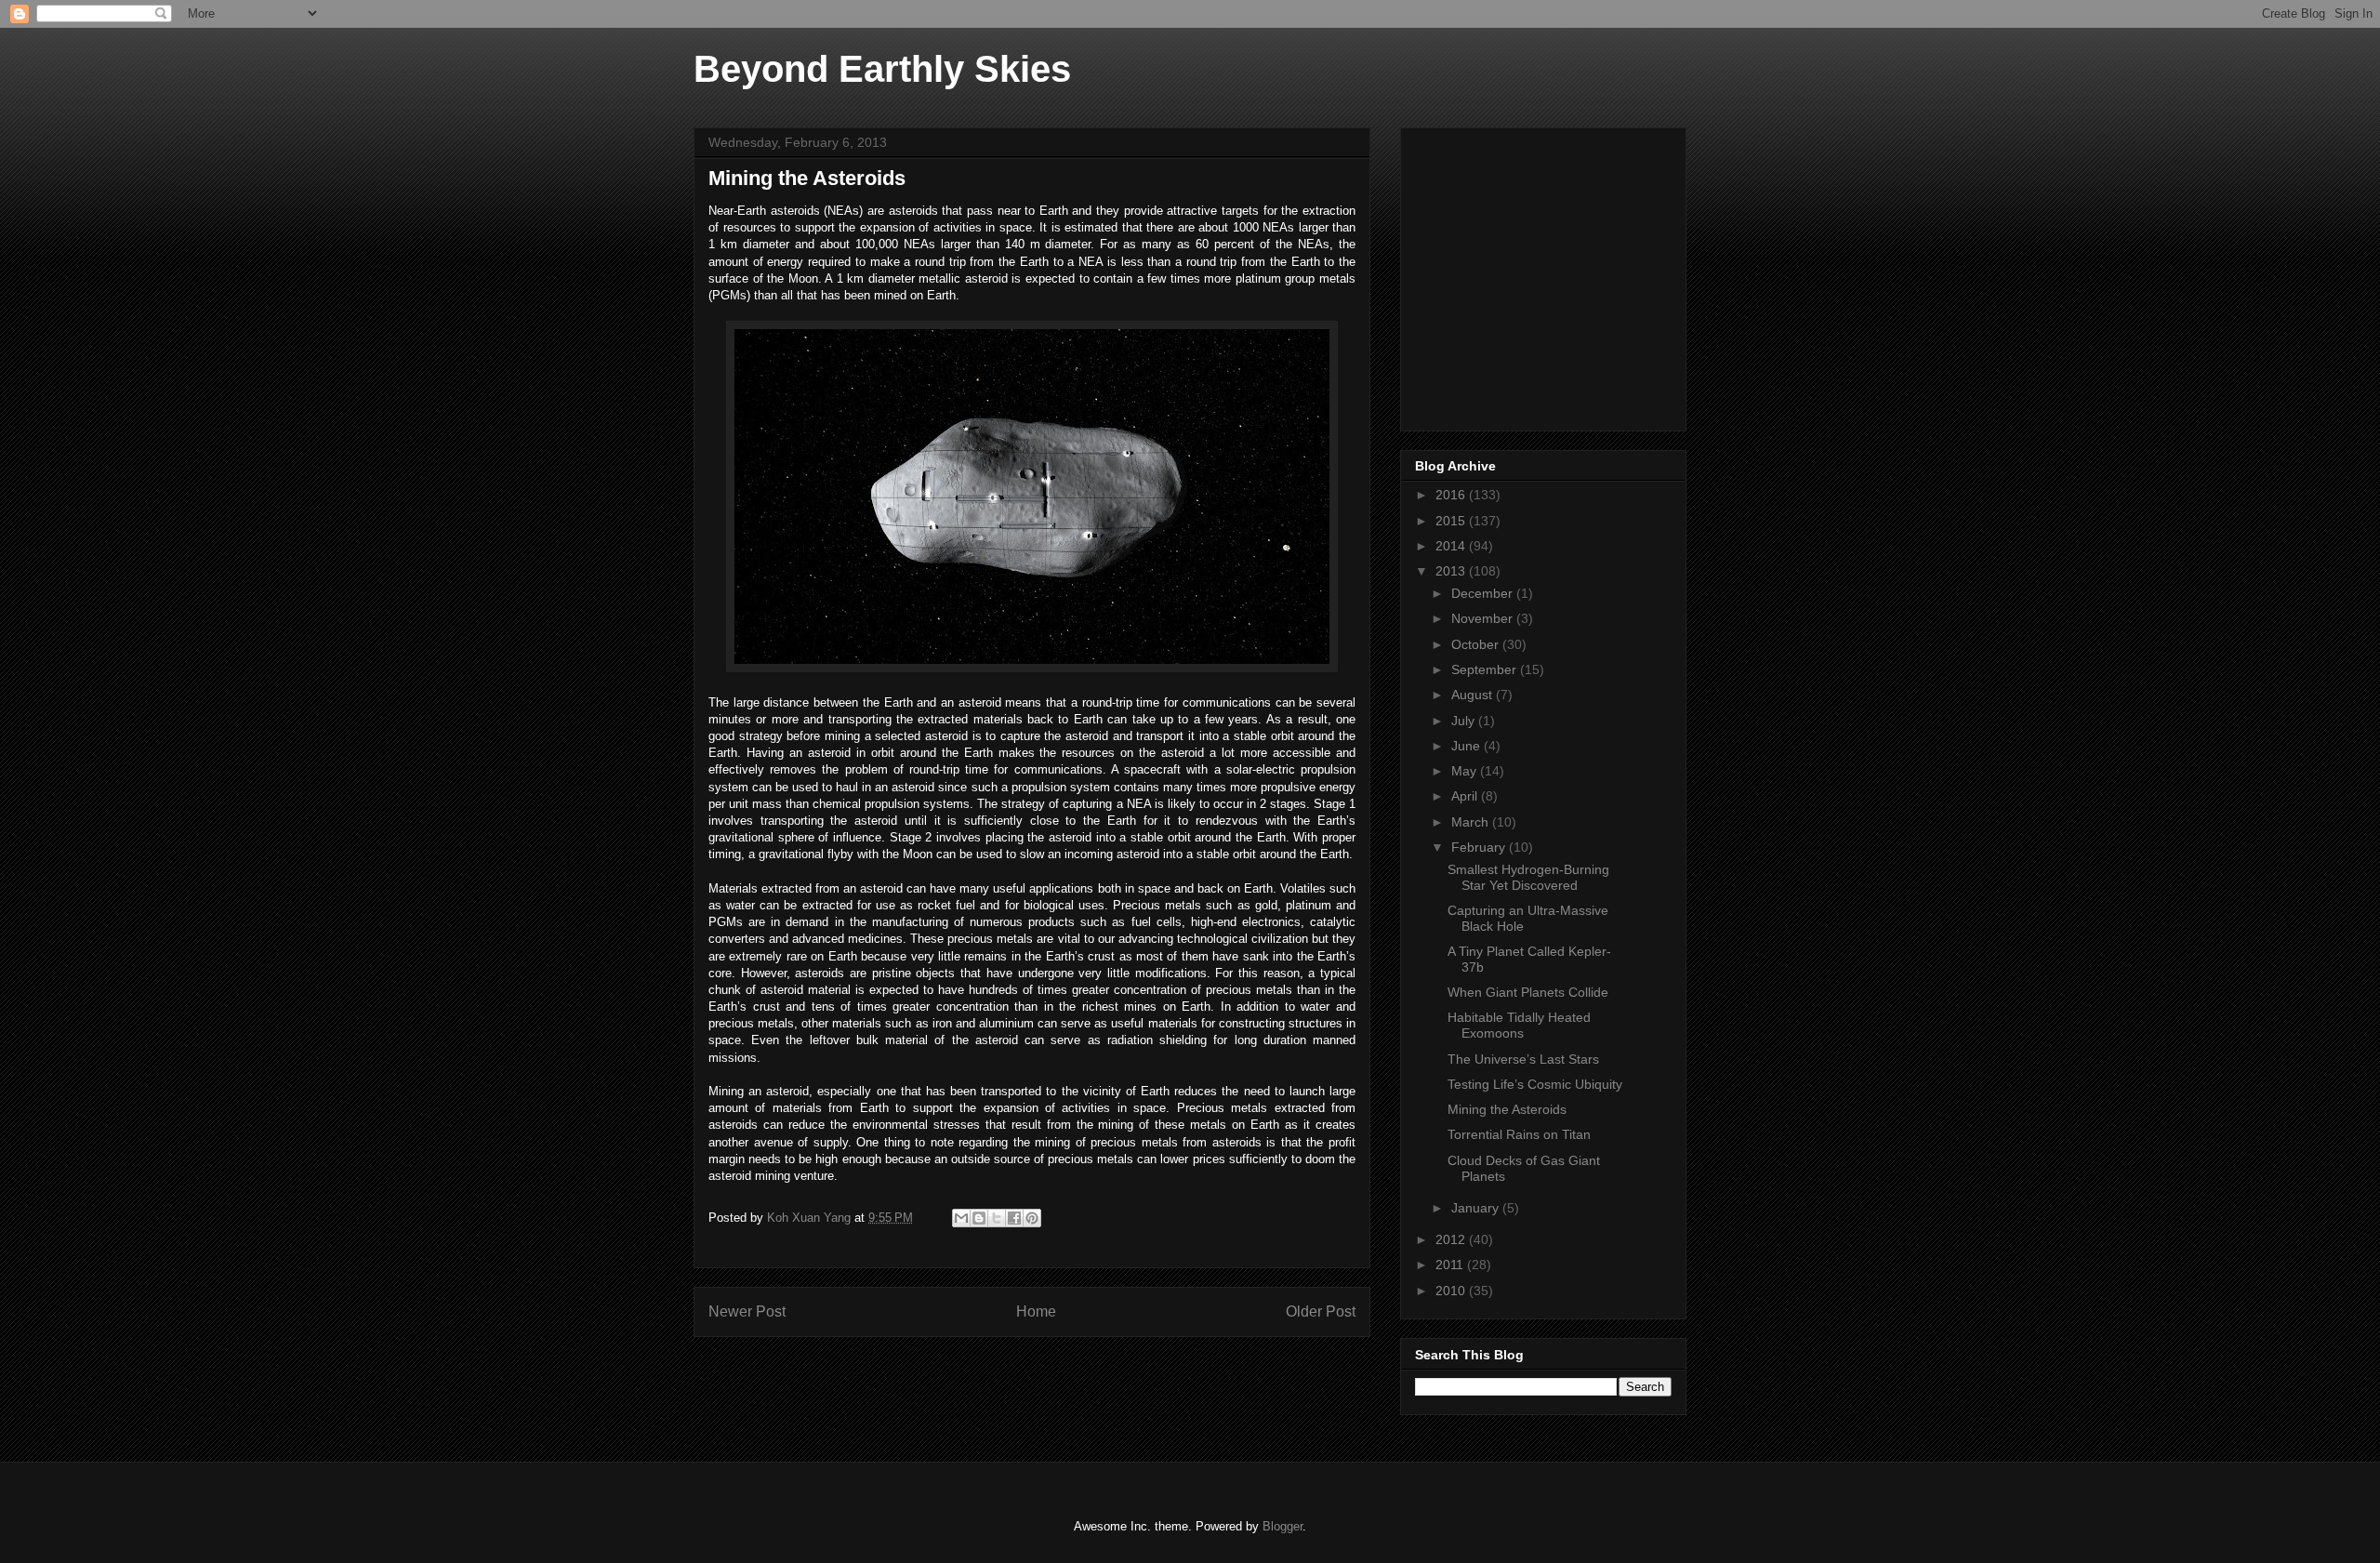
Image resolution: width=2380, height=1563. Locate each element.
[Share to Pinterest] (1032, 1218)
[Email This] (961, 1218)
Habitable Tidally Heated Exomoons (1519, 1025)
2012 (1452, 1239)
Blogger (1283, 1526)
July (1465, 721)
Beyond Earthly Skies (882, 69)
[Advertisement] (1554, 274)
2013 (1452, 571)
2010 (1452, 1291)
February (1480, 847)
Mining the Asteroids (1507, 1109)
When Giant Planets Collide (1528, 992)
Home (1036, 1311)
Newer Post (747, 1311)
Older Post (1321, 1311)
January (1477, 1208)
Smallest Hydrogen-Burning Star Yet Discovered (1528, 877)
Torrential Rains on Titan (1519, 1134)
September (1486, 669)
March (1472, 822)
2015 (1452, 521)
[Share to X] (997, 1218)
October (1477, 644)
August (1474, 695)
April (1466, 796)
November (1484, 618)
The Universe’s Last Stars (1523, 1059)
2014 (1452, 546)
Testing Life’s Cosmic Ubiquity (1535, 1084)
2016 (1452, 495)
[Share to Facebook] (1014, 1218)
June (1468, 746)
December (1484, 593)
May (1466, 771)
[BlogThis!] (979, 1218)
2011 (1451, 1265)
